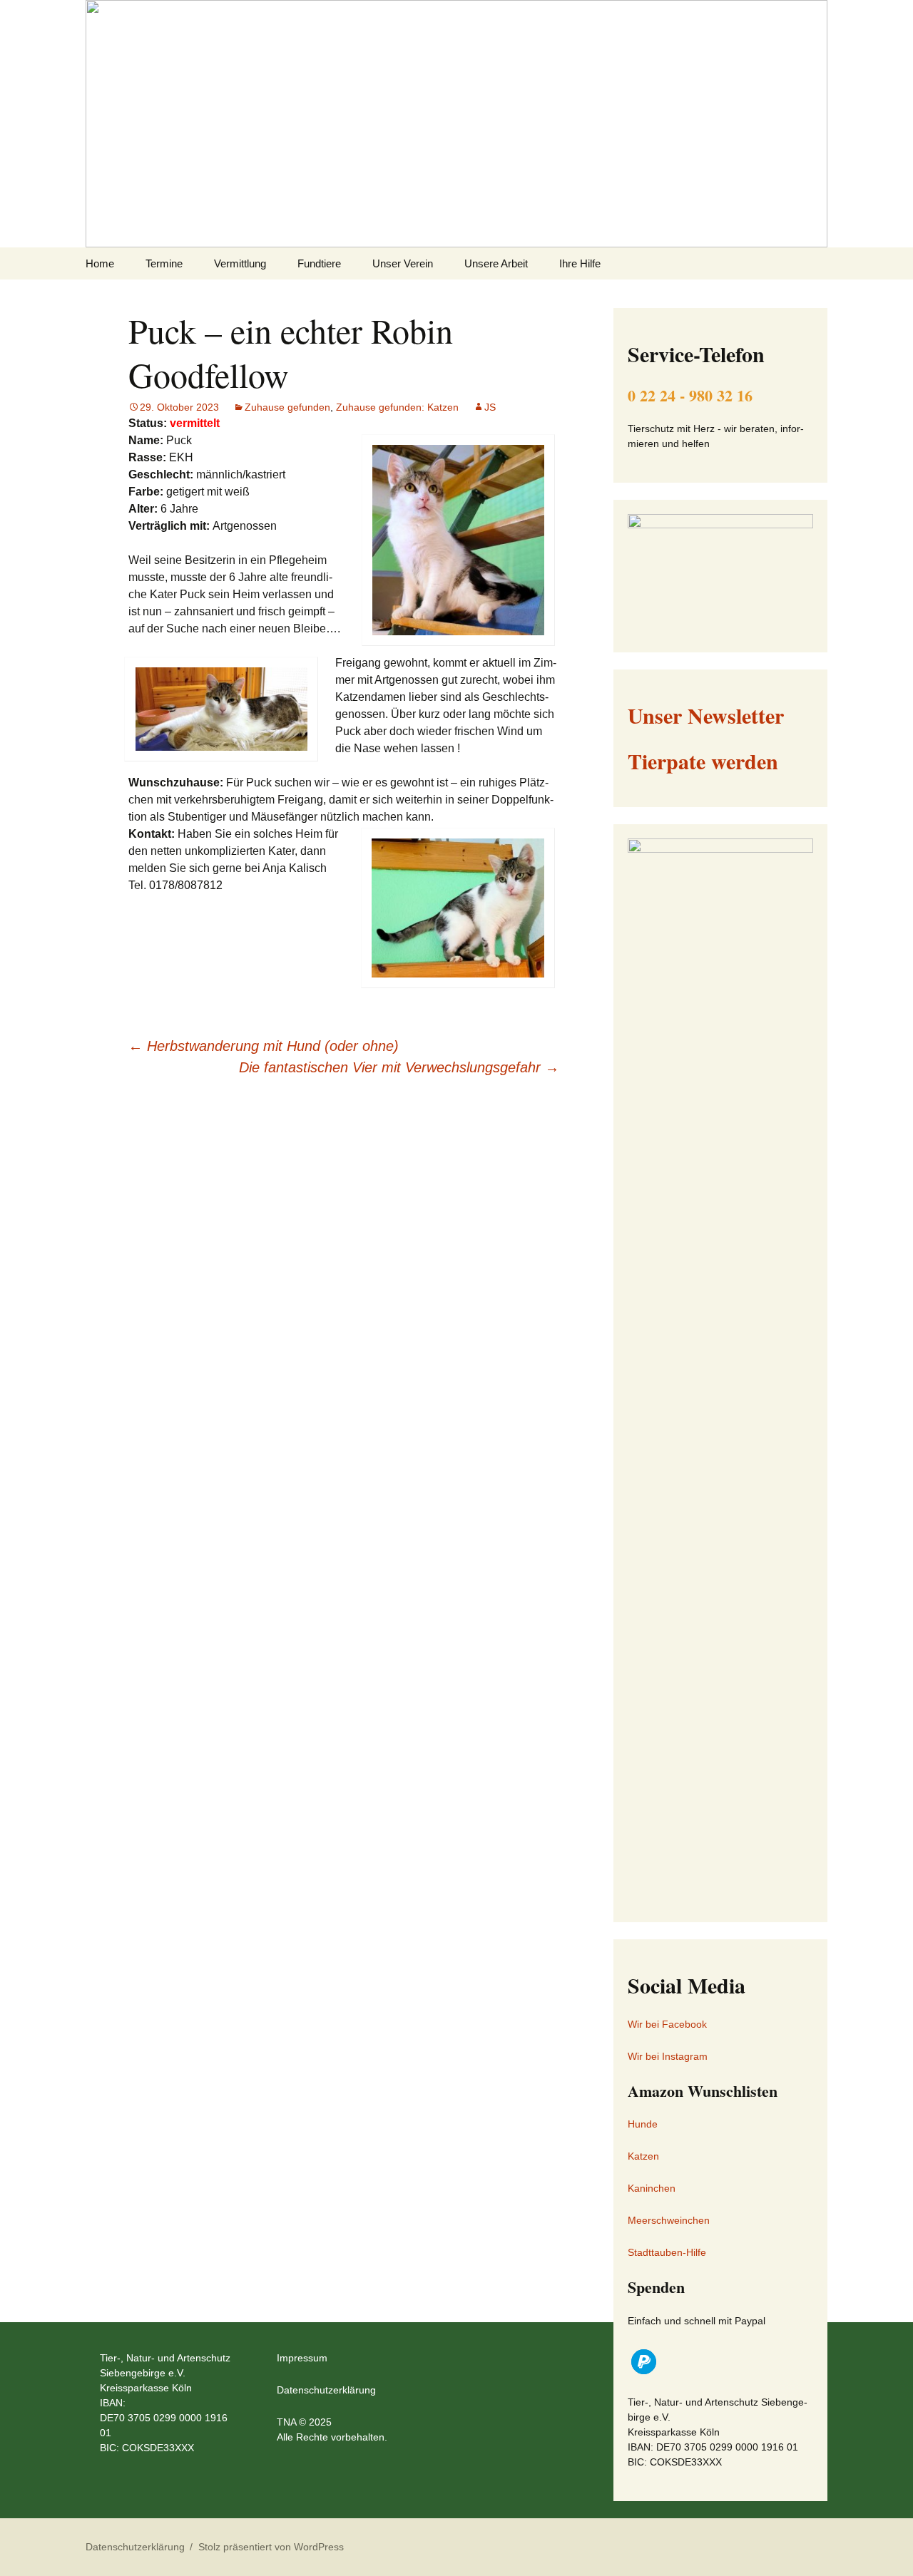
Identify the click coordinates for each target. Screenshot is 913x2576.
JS (490, 407)
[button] (644, 2362)
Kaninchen (652, 2188)
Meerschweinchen (669, 2220)
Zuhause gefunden (287, 407)
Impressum (302, 2358)
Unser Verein (403, 263)
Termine (164, 263)
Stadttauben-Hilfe (667, 2252)
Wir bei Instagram (668, 2056)
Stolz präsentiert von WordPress (271, 2547)
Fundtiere (319, 263)
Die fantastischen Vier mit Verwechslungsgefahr (399, 1067)
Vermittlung (240, 263)
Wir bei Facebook (667, 2024)
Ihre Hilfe (580, 263)
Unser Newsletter (706, 715)
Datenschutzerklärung (326, 2390)
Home (100, 263)
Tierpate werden (703, 761)
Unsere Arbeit (496, 263)
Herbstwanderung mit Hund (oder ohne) (264, 1046)
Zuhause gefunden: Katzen (397, 407)
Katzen (643, 2156)
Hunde (643, 2124)
